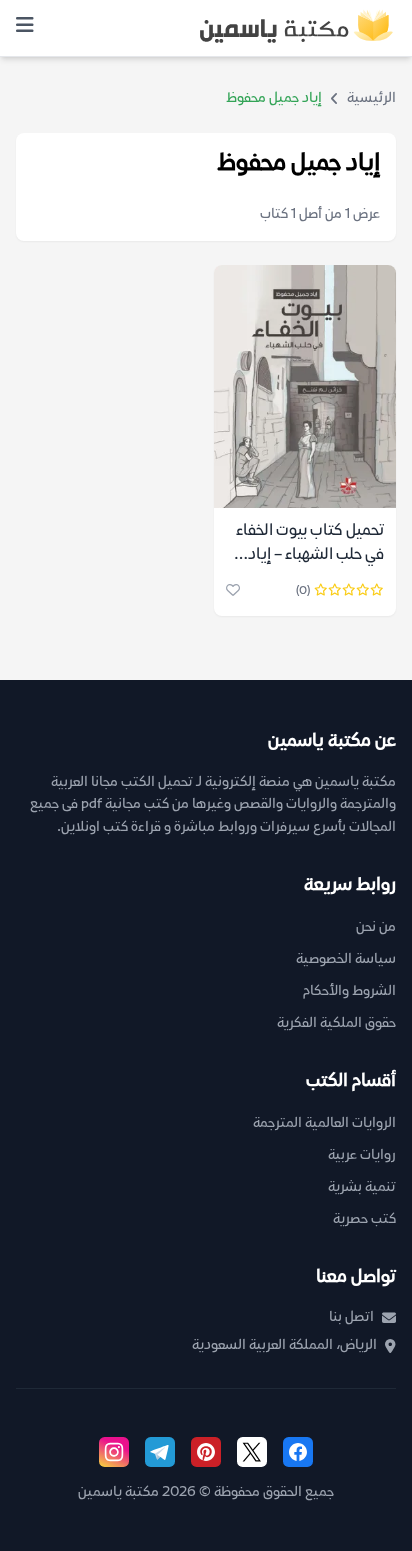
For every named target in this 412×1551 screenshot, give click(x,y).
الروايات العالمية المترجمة (324, 1123)
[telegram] (160, 1452)
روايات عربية (362, 1155)
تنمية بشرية (362, 1187)
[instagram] (114, 1452)
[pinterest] (206, 1452)
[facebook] (298, 1452)
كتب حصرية (364, 1219)
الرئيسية (371, 98)
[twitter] (252, 1452)
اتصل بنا (351, 1317)
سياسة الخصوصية (346, 959)
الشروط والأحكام (349, 991)
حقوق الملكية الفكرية (336, 1023)
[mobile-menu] (25, 28)
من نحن (376, 927)
